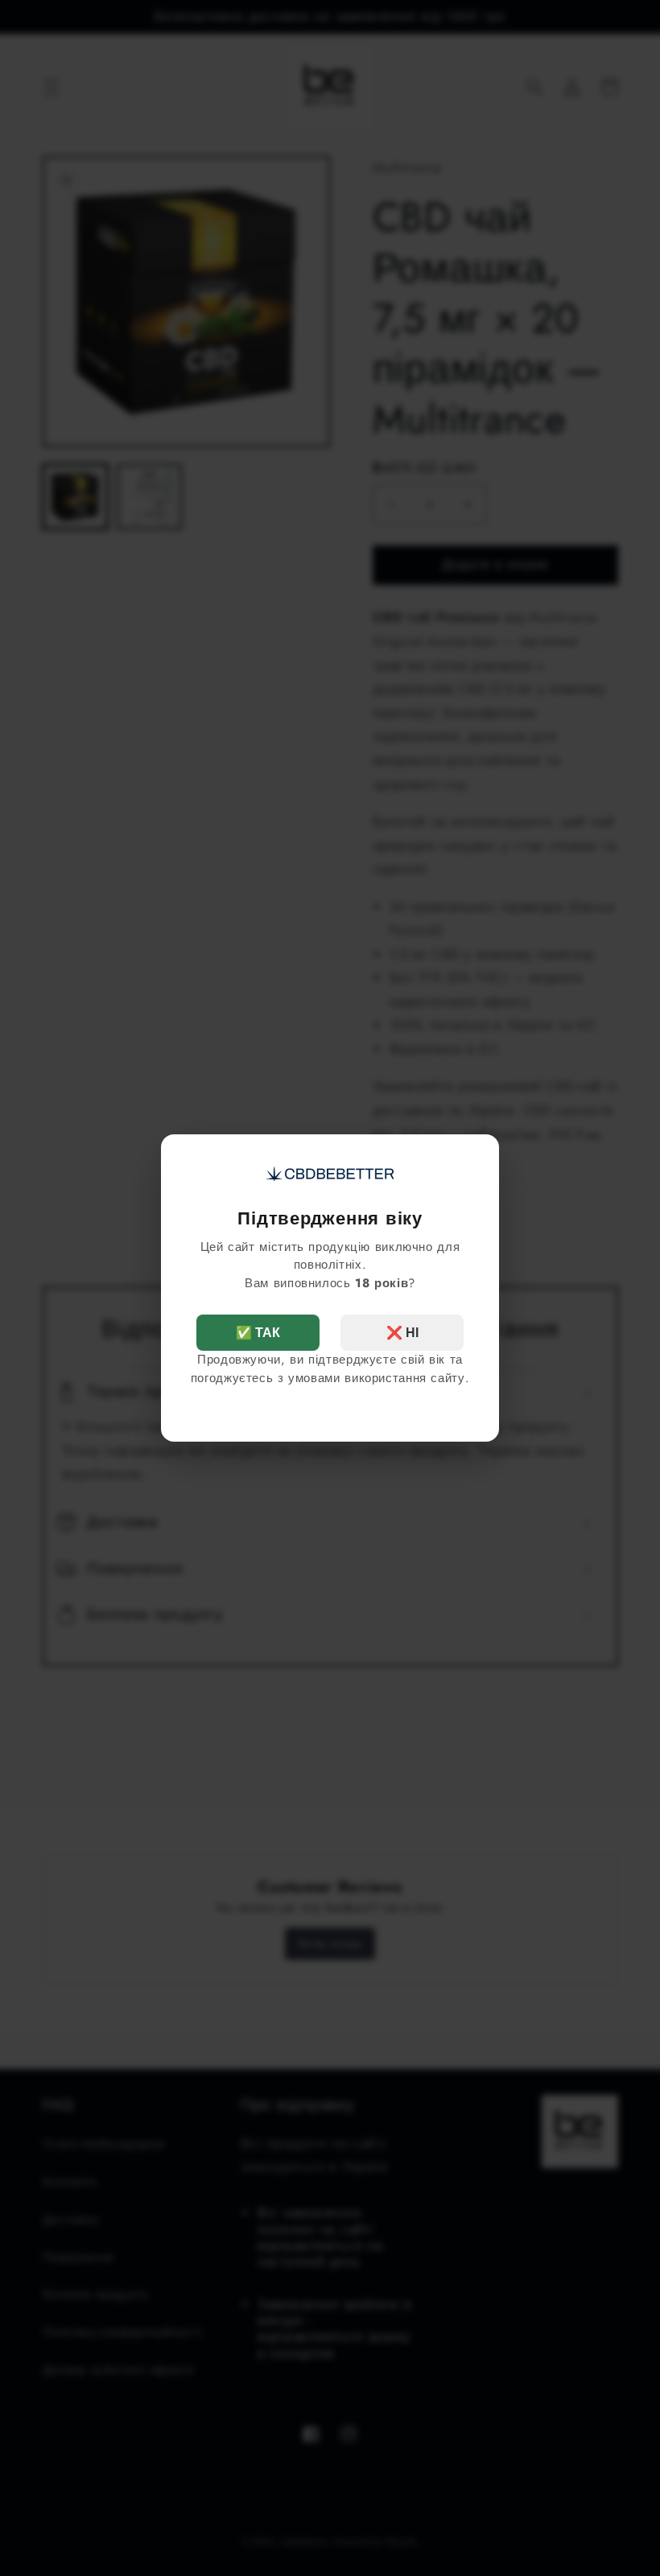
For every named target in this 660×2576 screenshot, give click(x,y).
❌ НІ (402, 1333)
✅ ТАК (258, 1333)
